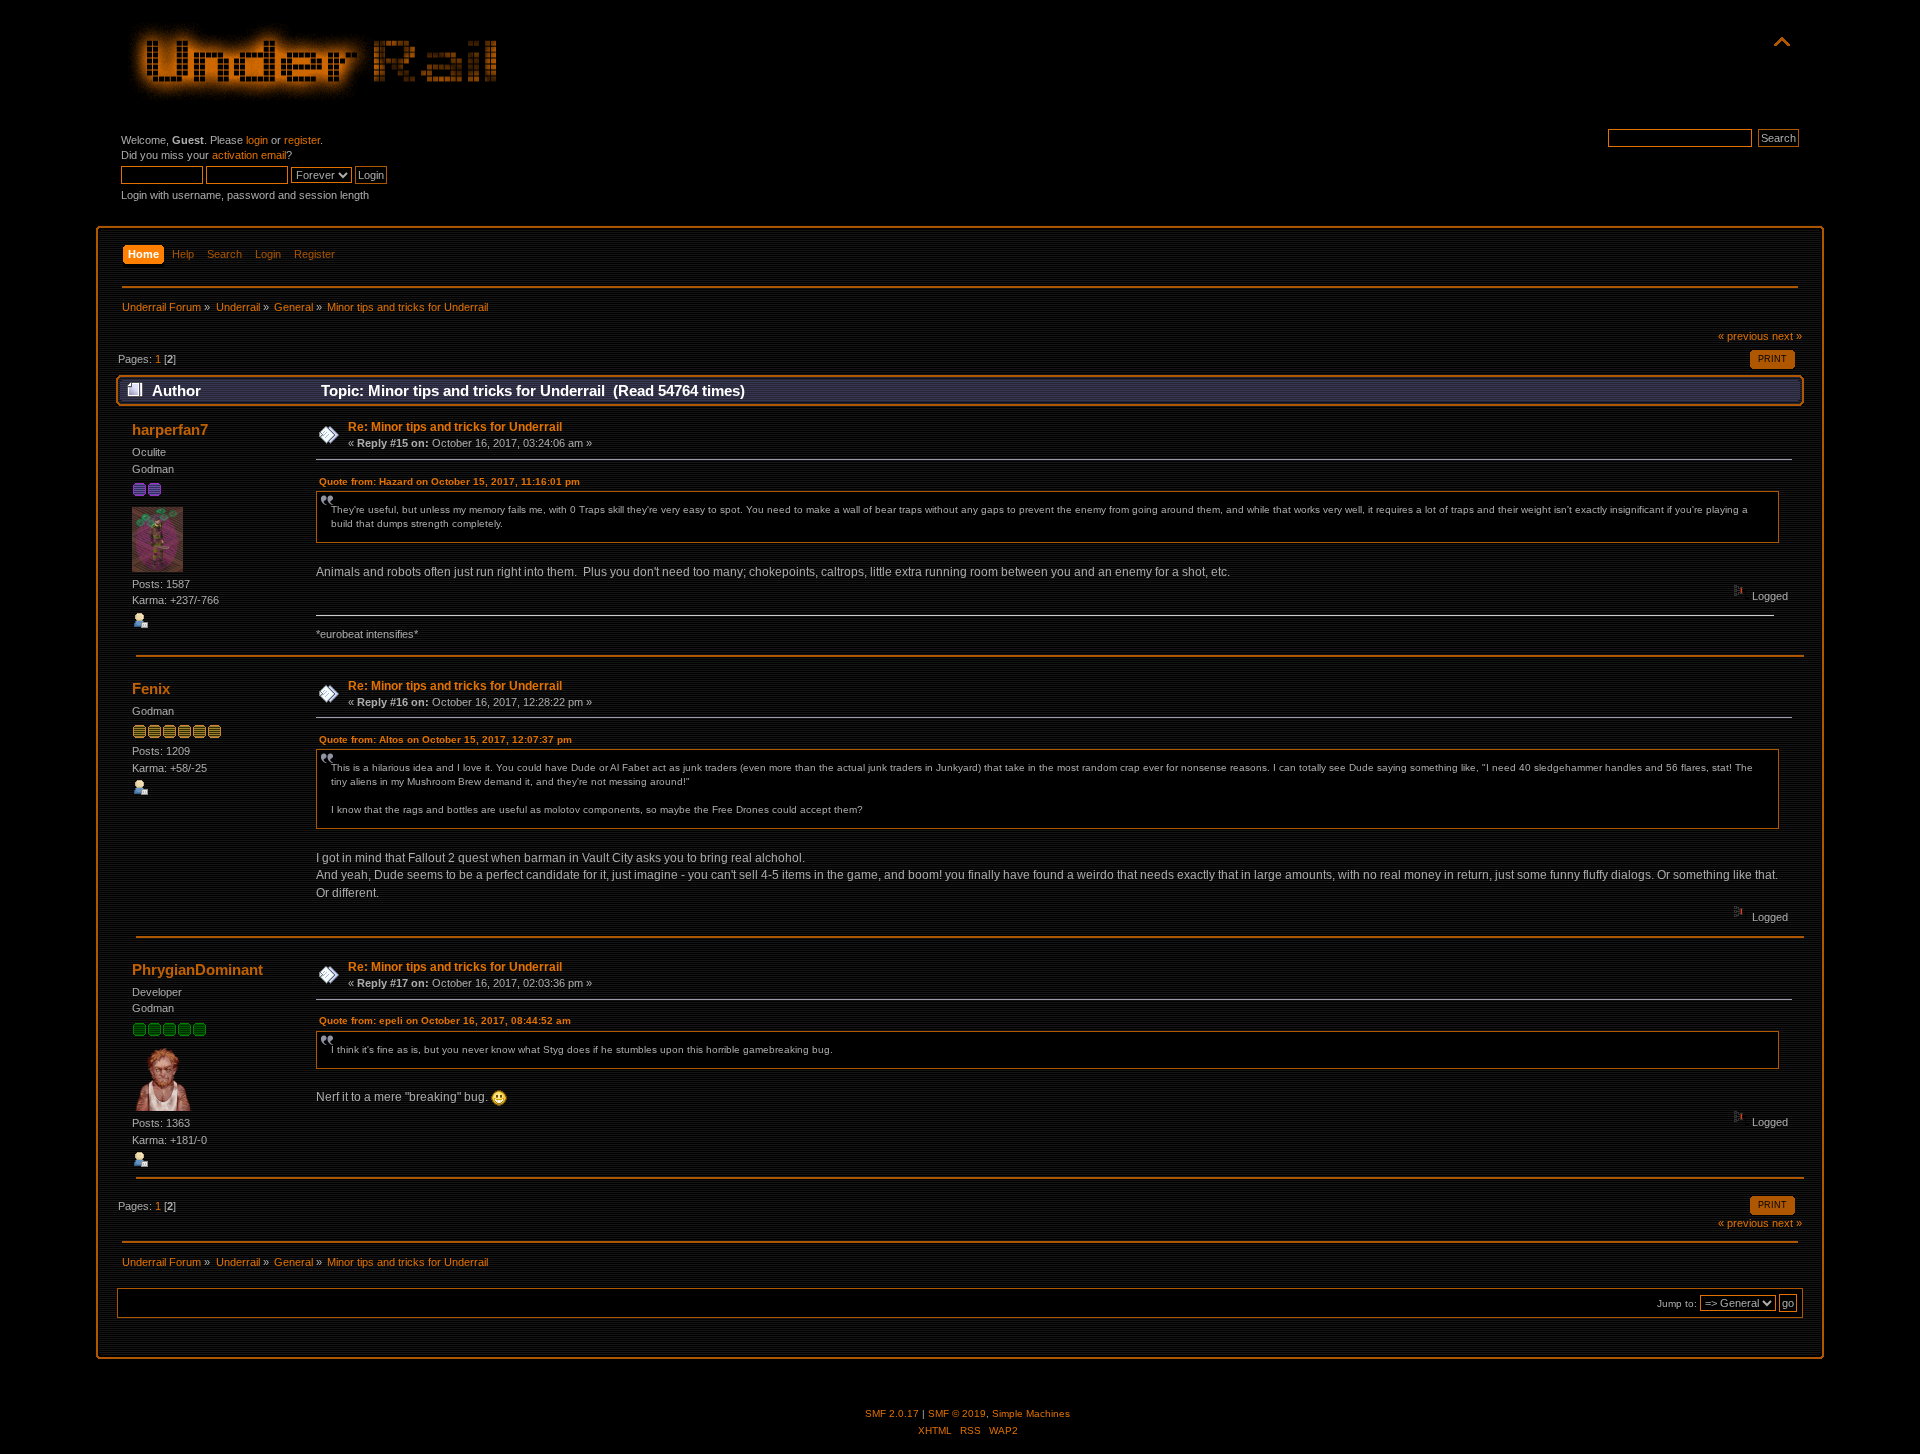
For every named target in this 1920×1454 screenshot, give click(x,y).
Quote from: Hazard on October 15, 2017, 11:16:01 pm (449, 481)
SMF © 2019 (957, 1413)
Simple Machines (1031, 1413)
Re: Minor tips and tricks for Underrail (455, 427)
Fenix (151, 688)
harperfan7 (170, 429)
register (302, 140)
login (257, 140)
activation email (249, 155)
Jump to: (1677, 1303)
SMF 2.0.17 (892, 1413)
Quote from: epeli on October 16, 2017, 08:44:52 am (445, 1020)
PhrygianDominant (197, 969)
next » (1787, 336)
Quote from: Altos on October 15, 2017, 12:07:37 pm (445, 739)
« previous (1743, 336)
